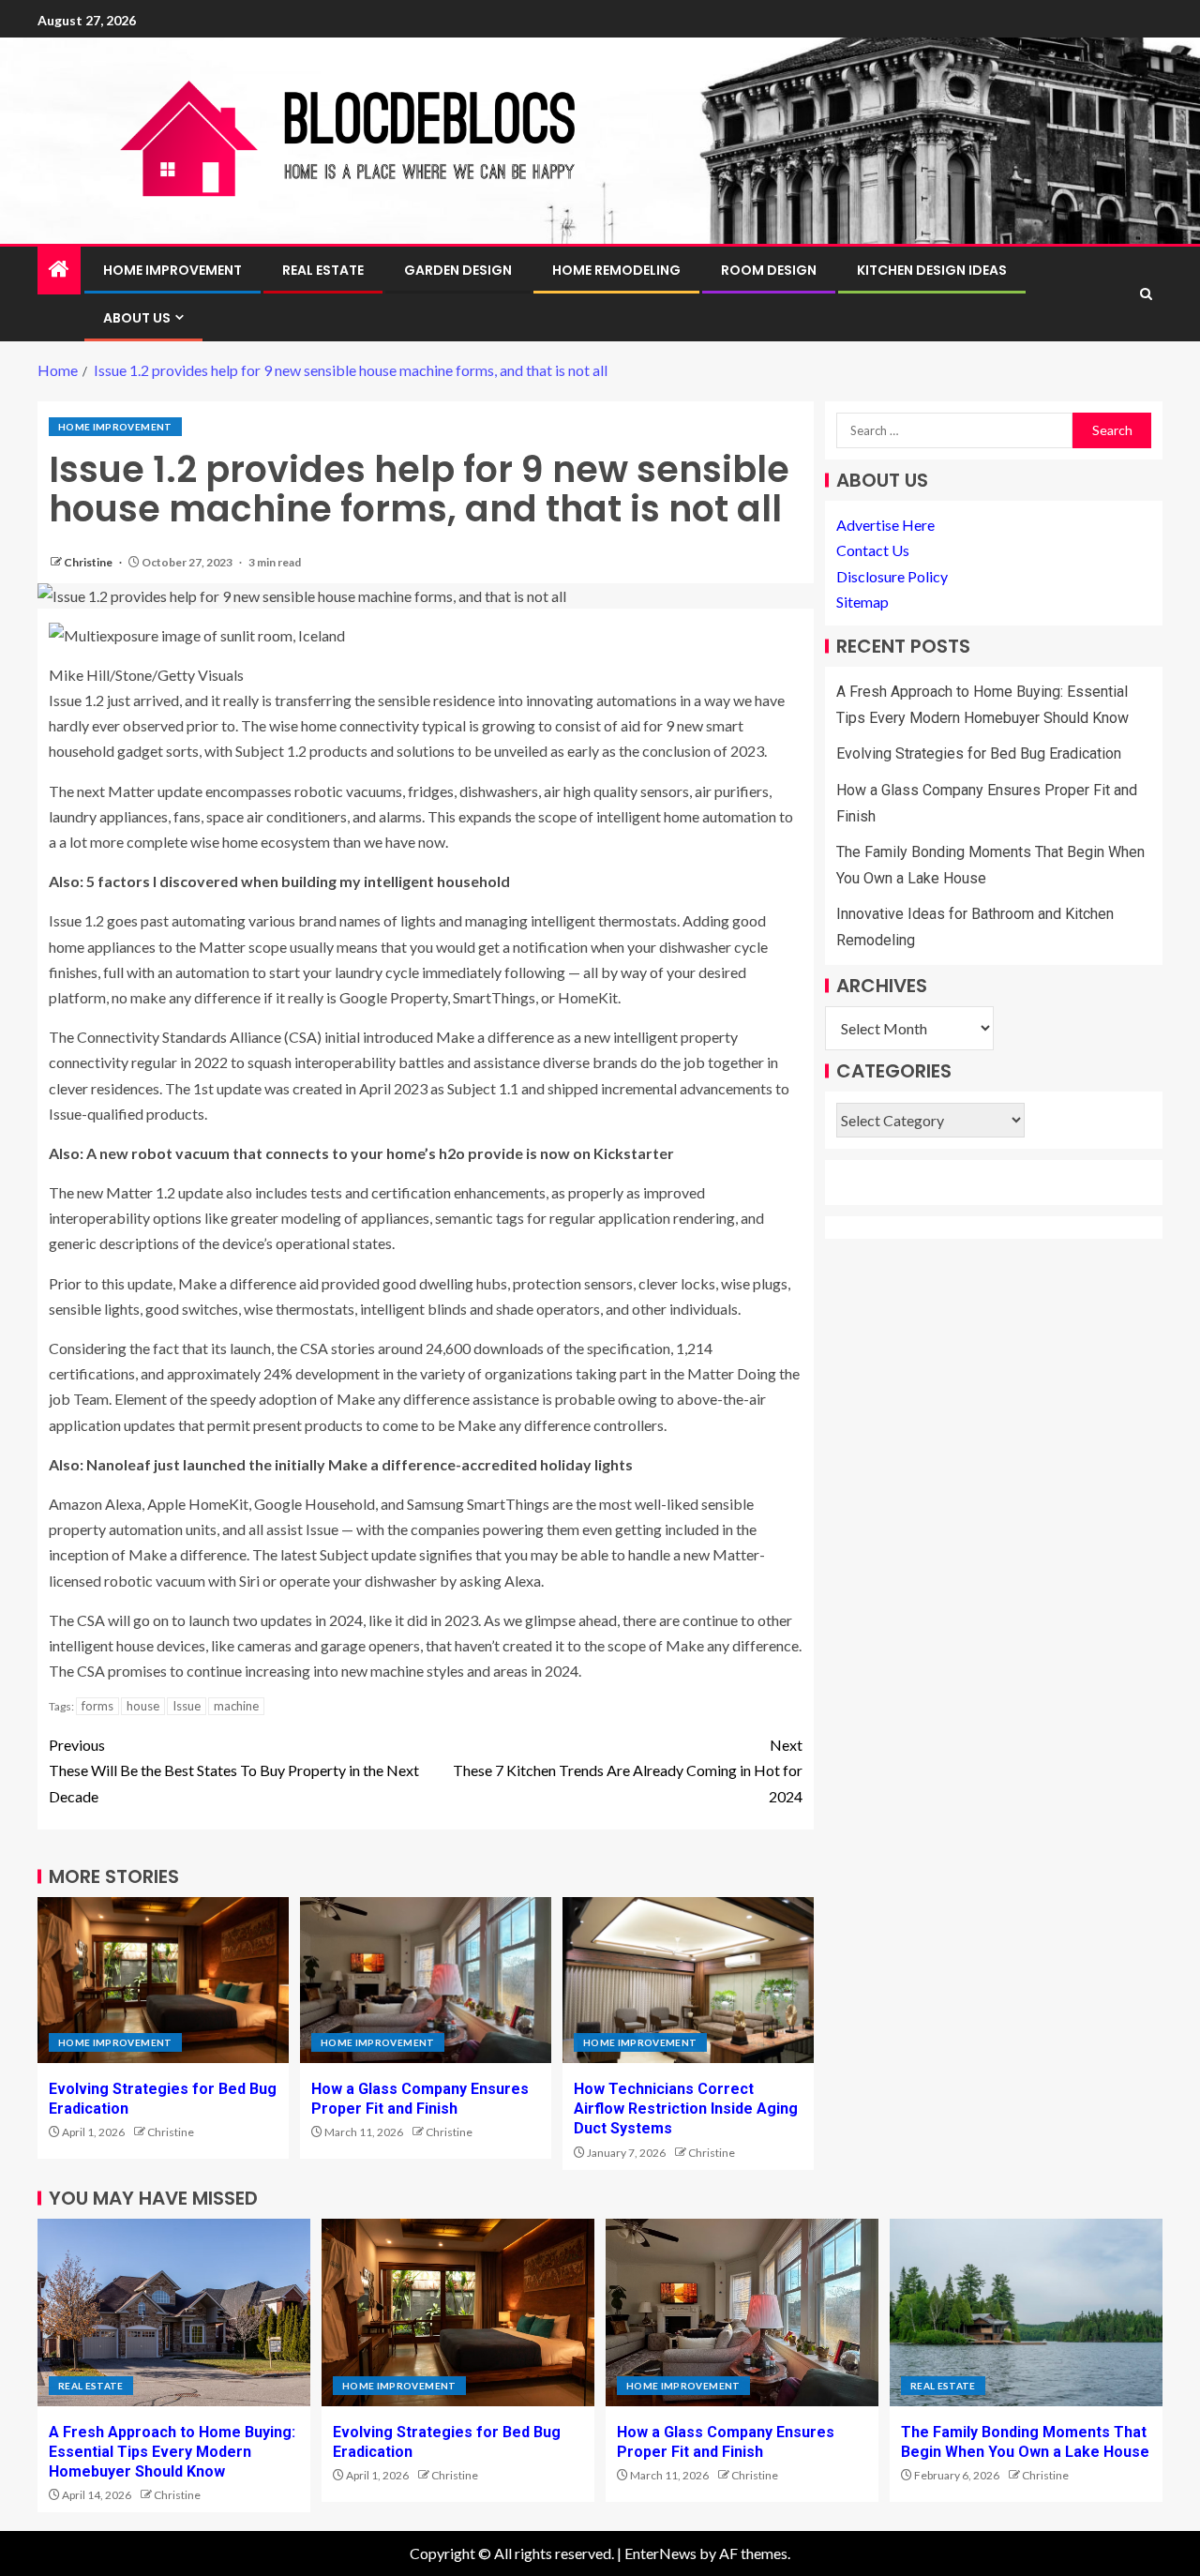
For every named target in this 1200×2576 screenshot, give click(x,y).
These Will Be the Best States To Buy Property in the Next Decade (234, 1770)
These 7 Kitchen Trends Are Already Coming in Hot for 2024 (628, 1770)
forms (97, 1706)
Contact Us (873, 550)
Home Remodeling (616, 270)
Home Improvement (172, 270)
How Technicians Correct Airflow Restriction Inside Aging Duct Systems (686, 2109)
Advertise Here (885, 525)
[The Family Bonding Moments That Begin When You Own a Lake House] (1026, 2312)
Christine (89, 562)
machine (236, 1706)
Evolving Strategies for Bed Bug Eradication (979, 753)
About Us (137, 318)
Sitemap (862, 602)
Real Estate (323, 270)
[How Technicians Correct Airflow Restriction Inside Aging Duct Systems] (688, 1980)
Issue (187, 1706)
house (143, 1706)
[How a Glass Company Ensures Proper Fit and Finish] (426, 1980)
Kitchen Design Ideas (932, 270)
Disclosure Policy (892, 576)
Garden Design (458, 270)
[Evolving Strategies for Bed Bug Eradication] (163, 1980)
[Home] (59, 270)
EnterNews (660, 2553)
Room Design (769, 270)
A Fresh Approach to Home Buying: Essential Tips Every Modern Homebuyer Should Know (172, 2452)
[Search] (1146, 294)
